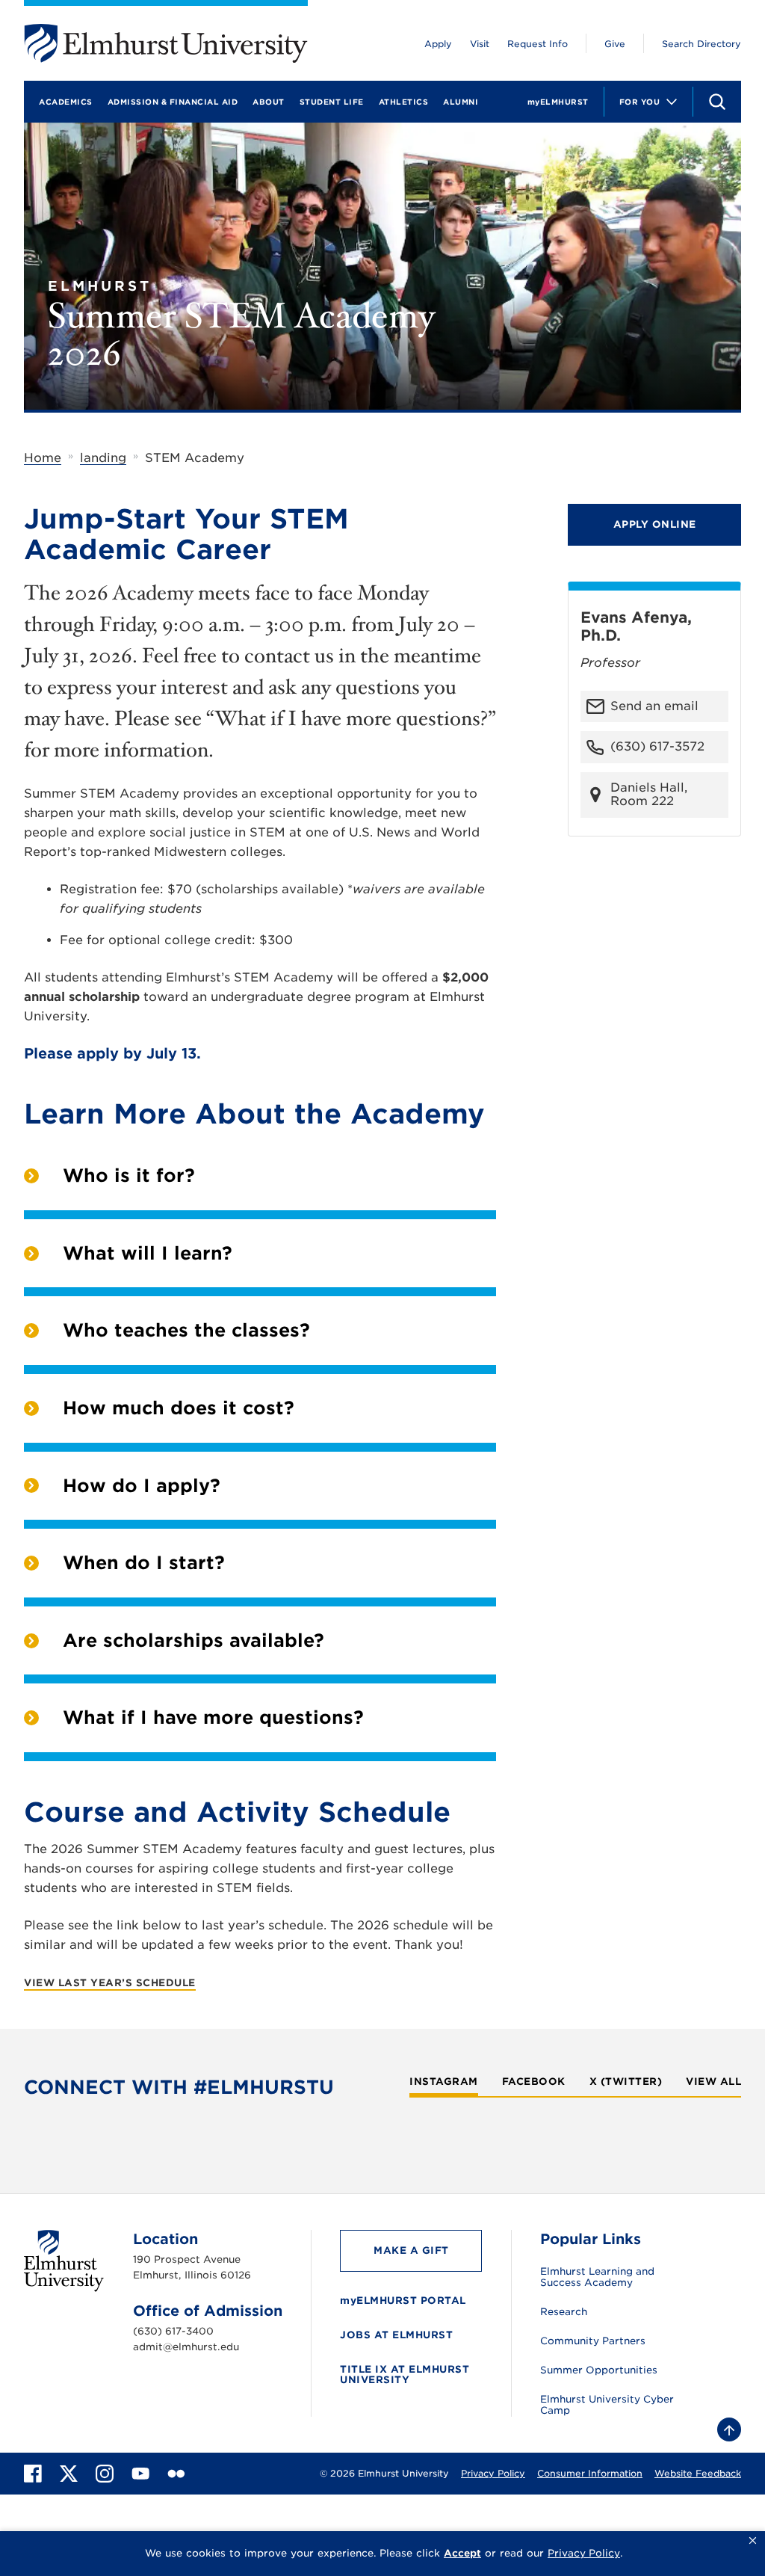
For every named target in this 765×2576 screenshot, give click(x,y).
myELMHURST (558, 102)
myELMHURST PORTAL (403, 2301)
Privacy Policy (493, 2473)
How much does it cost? (179, 1408)
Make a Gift (411, 2250)
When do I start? (144, 1563)
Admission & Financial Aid (173, 102)
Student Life (332, 102)
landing (103, 458)
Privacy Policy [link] (584, 2553)
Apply (438, 44)
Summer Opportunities (599, 2370)
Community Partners (593, 2341)
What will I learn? (148, 1253)
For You (640, 102)
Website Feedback (698, 2473)
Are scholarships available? (193, 1640)
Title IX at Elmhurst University (405, 2375)
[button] (753, 2541)
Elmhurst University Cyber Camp (607, 2405)
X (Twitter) (626, 2082)
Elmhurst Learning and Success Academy (597, 2277)
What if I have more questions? (213, 1717)
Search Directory (701, 44)
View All (713, 2082)
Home (43, 458)
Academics (66, 102)
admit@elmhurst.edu (186, 2347)
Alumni (461, 102)
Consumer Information (590, 2473)
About (269, 102)
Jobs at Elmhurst (396, 2335)
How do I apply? (142, 1486)
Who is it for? (129, 1175)
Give (615, 44)
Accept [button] (462, 2553)
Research (564, 2312)
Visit (480, 44)
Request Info (538, 44)
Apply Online (655, 524)
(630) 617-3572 (657, 746)
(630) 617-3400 (173, 2331)
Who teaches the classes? (186, 1330)
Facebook (534, 2082)
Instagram (444, 2082)
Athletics (404, 102)
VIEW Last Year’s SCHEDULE (110, 1983)
